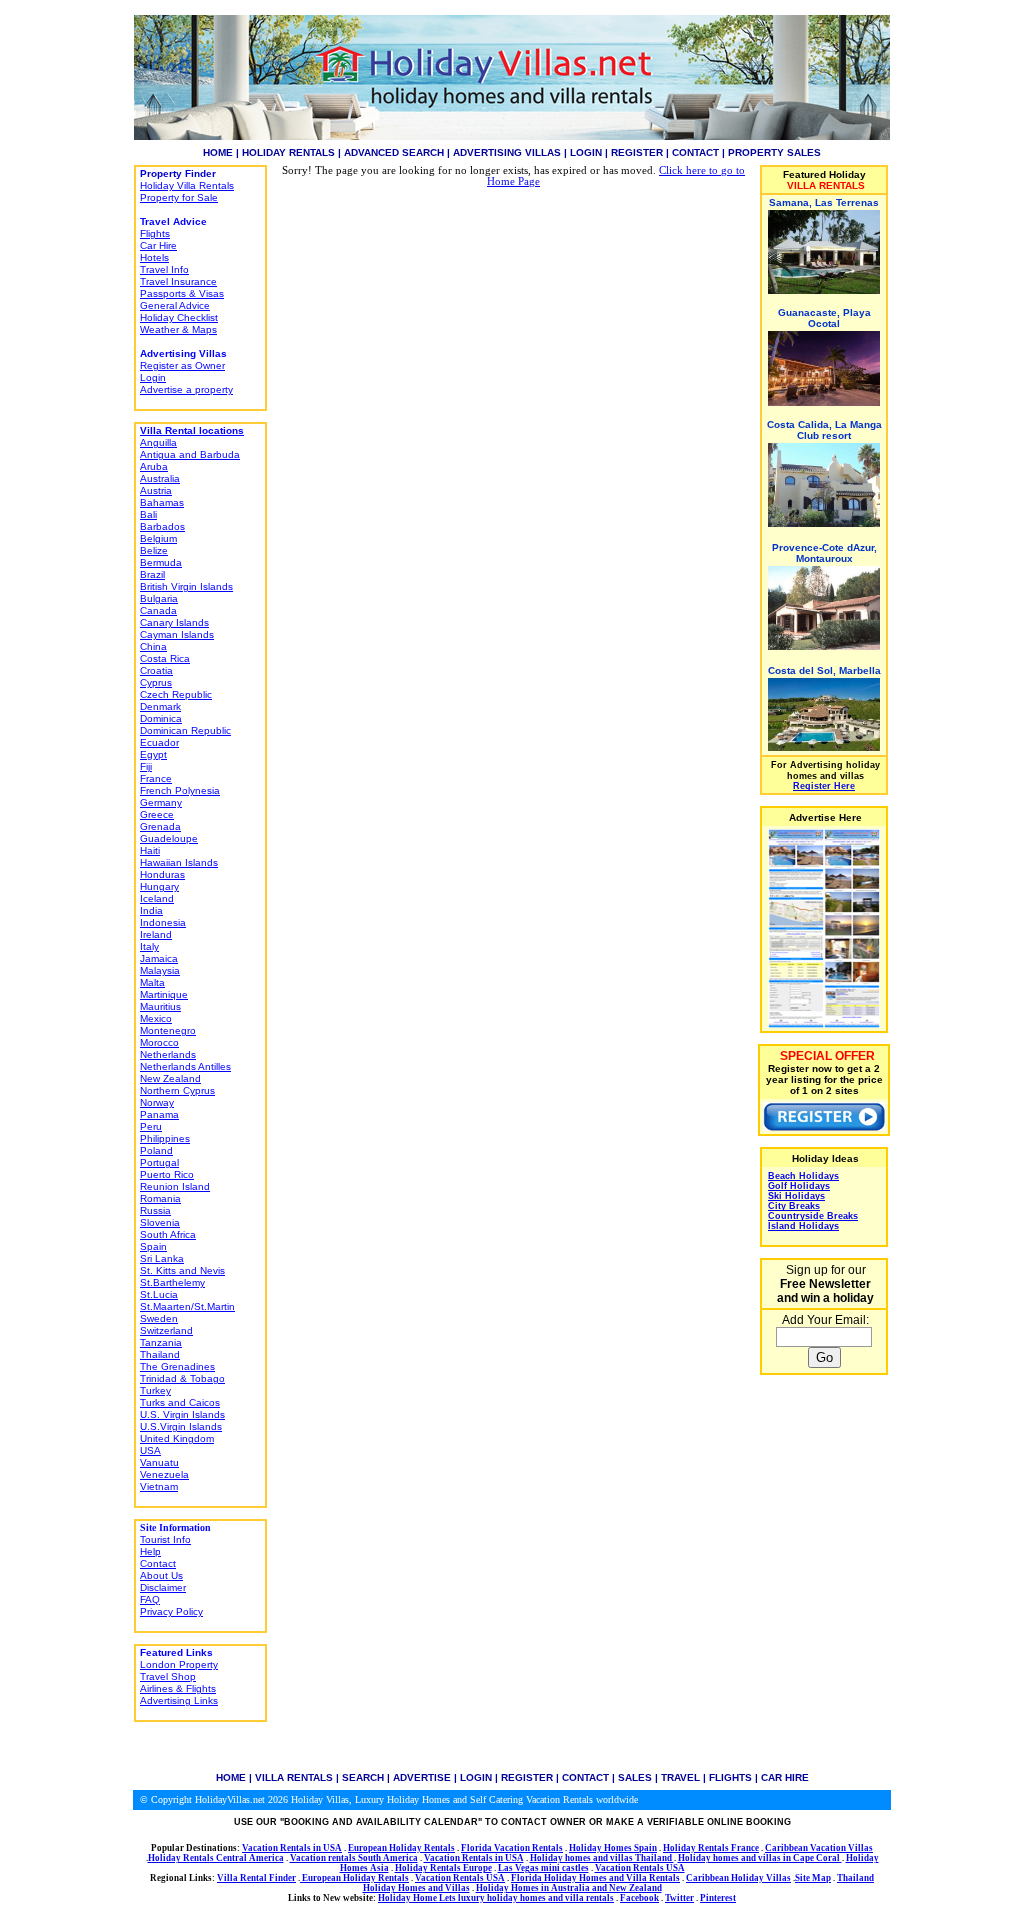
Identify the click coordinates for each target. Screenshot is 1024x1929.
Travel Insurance (178, 281)
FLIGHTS (730, 1777)
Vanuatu (159, 1462)
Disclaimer (163, 1587)
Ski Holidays (796, 1196)
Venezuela (164, 1474)
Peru (151, 1126)
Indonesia (163, 922)
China (153, 646)
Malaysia (160, 970)
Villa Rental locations (192, 430)
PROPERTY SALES (774, 152)
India (151, 910)
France (156, 778)
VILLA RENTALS (294, 1777)
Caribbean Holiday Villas (738, 1878)
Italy (149, 946)
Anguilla (158, 442)
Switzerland (166, 1330)
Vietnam (159, 1486)
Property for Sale (179, 197)
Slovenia (160, 1222)
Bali (148, 514)
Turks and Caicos (180, 1402)
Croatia (156, 670)
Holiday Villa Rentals (187, 185)
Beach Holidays (803, 1176)
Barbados (162, 526)
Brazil (152, 574)
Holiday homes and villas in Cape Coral (760, 1858)
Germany (161, 802)
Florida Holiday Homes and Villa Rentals (595, 1878)
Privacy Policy (171, 1611)
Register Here (824, 786)
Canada (158, 610)
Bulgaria (159, 598)
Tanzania (161, 1342)
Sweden (159, 1318)
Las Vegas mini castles (543, 1868)
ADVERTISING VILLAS (507, 152)
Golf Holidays (799, 1186)
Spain (153, 1246)
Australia (160, 478)
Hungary (159, 886)
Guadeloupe (169, 838)
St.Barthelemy (172, 1282)
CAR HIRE (785, 1777)
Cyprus (156, 682)
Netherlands (168, 1054)
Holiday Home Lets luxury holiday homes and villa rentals (496, 1898)
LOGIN (586, 152)
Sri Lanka (162, 1258)
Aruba (154, 466)
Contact (158, 1563)
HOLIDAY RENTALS (288, 152)
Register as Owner (182, 365)
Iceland (157, 898)
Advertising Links (179, 1700)
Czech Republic (176, 694)
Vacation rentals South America (354, 1858)
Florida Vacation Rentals (512, 1848)
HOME (218, 152)
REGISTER (637, 152)
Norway (157, 1102)
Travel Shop (168, 1676)
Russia (155, 1210)
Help (150, 1551)
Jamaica (159, 958)
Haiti (150, 850)
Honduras (162, 874)
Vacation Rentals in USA (292, 1848)
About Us (161, 1575)
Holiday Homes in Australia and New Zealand (569, 1888)
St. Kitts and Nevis (182, 1270)
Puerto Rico (167, 1174)
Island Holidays (803, 1226)
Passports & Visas (182, 293)
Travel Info (164, 269)
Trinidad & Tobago (182, 1378)
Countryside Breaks (813, 1216)
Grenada (160, 826)
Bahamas (162, 502)
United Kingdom (177, 1438)
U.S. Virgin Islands (182, 1414)
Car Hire (158, 245)
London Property (179, 1664)
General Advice (175, 305)
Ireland (156, 934)
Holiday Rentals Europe (443, 1868)
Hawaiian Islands (179, 862)
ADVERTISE (422, 1777)
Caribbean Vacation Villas (819, 1848)
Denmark (160, 706)
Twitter (679, 1898)
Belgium (158, 538)
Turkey (155, 1390)
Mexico (156, 1018)
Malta (152, 982)
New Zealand (170, 1078)
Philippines (165, 1138)
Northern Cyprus (177, 1090)
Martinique (164, 994)
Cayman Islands (177, 634)
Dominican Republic (185, 730)
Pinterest (718, 1898)
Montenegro (168, 1030)
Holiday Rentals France (711, 1848)
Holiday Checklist (179, 317)
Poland (156, 1150)
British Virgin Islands (186, 586)
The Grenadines (177, 1366)
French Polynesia (180, 790)
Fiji (146, 766)
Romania (160, 1198)
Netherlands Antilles (185, 1066)
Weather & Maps (178, 329)
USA (150, 1450)
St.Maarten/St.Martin (187, 1306)
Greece (157, 814)
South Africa (168, 1234)
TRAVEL (680, 1777)
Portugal (159, 1162)
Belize (154, 550)
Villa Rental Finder (256, 1878)
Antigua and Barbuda (190, 454)
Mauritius (160, 1006)
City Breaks (794, 1206)
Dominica (161, 718)
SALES (635, 1777)
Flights (155, 233)
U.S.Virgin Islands (181, 1426)
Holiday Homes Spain (613, 1848)
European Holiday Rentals (401, 1848)
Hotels (154, 257)
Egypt (153, 754)
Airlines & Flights (178, 1688)
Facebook (639, 1898)
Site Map (813, 1878)
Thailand (160, 1354)
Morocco (159, 1042)
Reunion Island (175, 1186)
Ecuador (159, 742)
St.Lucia (159, 1294)
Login (153, 377)
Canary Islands (174, 622)
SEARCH (363, 1777)
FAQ (150, 1599)
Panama (159, 1114)
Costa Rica (165, 658)
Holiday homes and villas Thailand (602, 1858)
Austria (156, 490)
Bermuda (161, 562)
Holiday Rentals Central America (216, 1858)
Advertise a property (186, 389)
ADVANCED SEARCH (394, 152)
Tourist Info (165, 1539)
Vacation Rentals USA (640, 1868)
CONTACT (695, 152)
